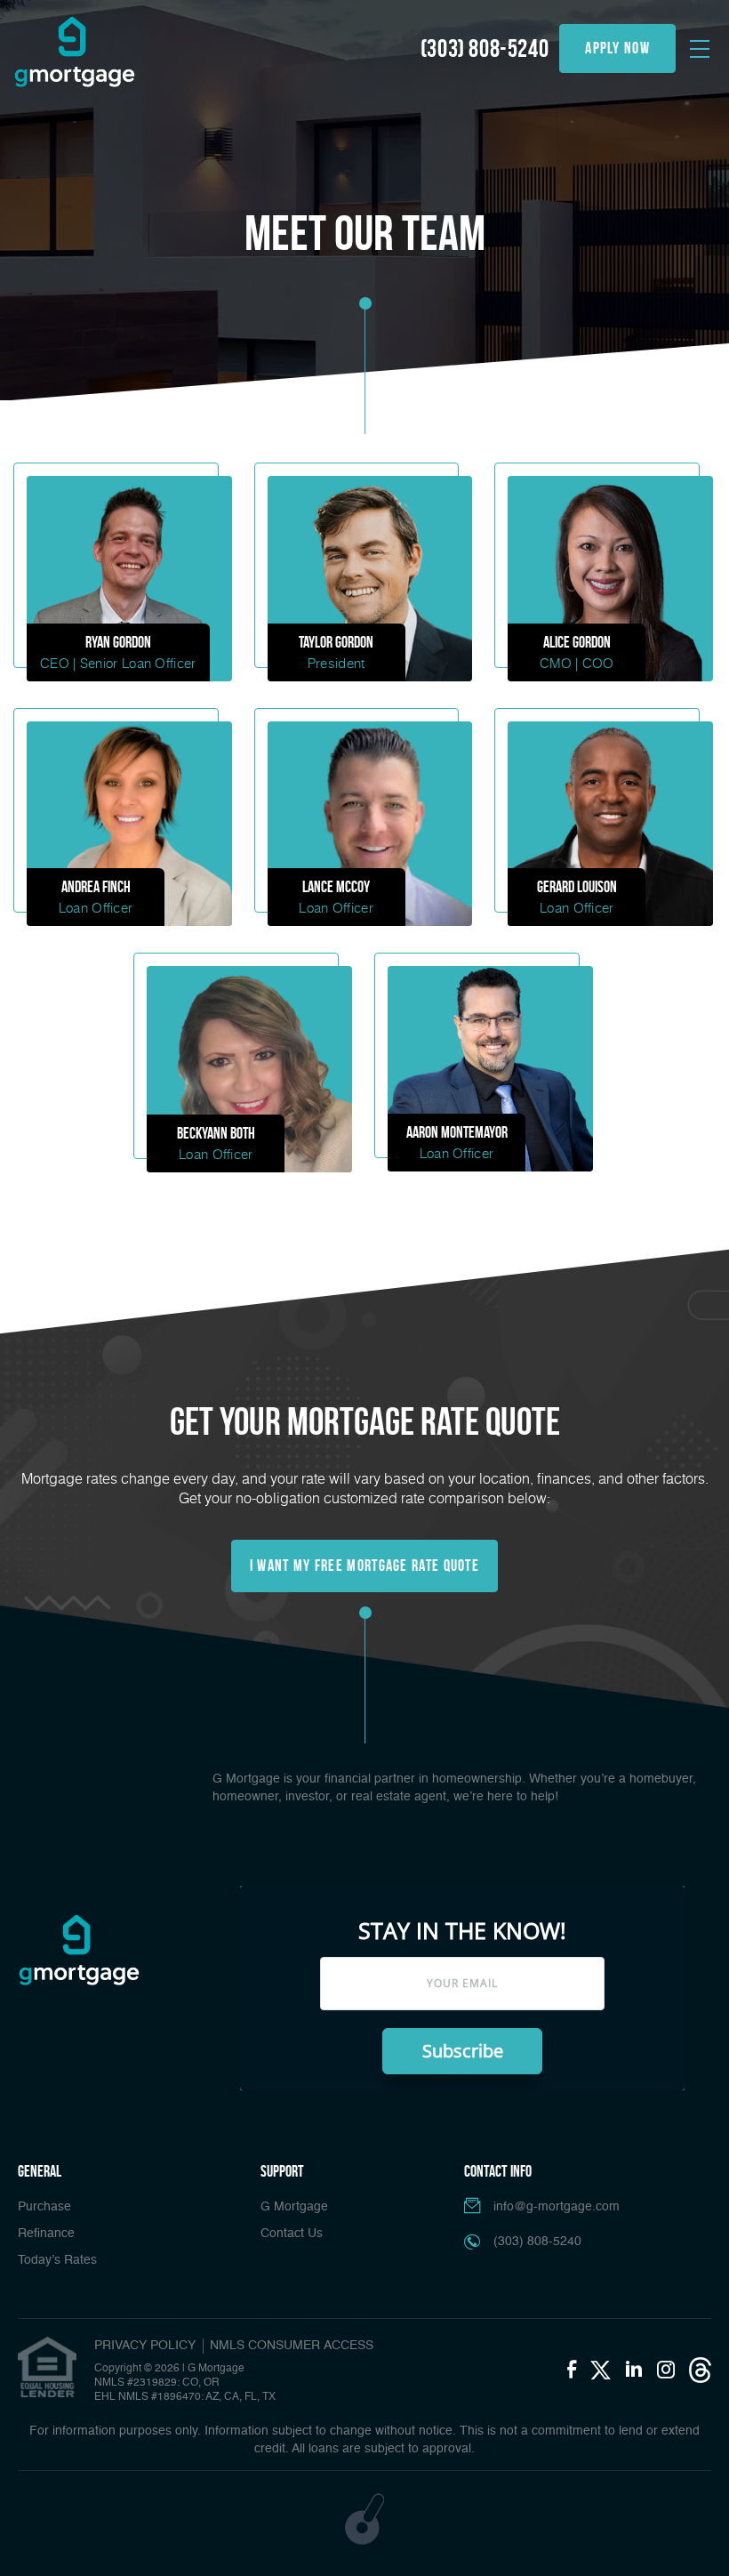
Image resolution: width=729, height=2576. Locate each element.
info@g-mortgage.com (557, 2207)
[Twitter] (601, 2370)
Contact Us (292, 2234)
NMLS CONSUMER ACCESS (292, 2346)
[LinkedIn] (634, 2371)
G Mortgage (294, 2207)
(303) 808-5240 (485, 48)
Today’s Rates (57, 2260)
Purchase (44, 2207)
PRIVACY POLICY (145, 2346)
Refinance (46, 2234)
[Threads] (700, 2370)
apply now (617, 48)
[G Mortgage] (74, 52)
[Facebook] (572, 2371)
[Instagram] (666, 2371)
